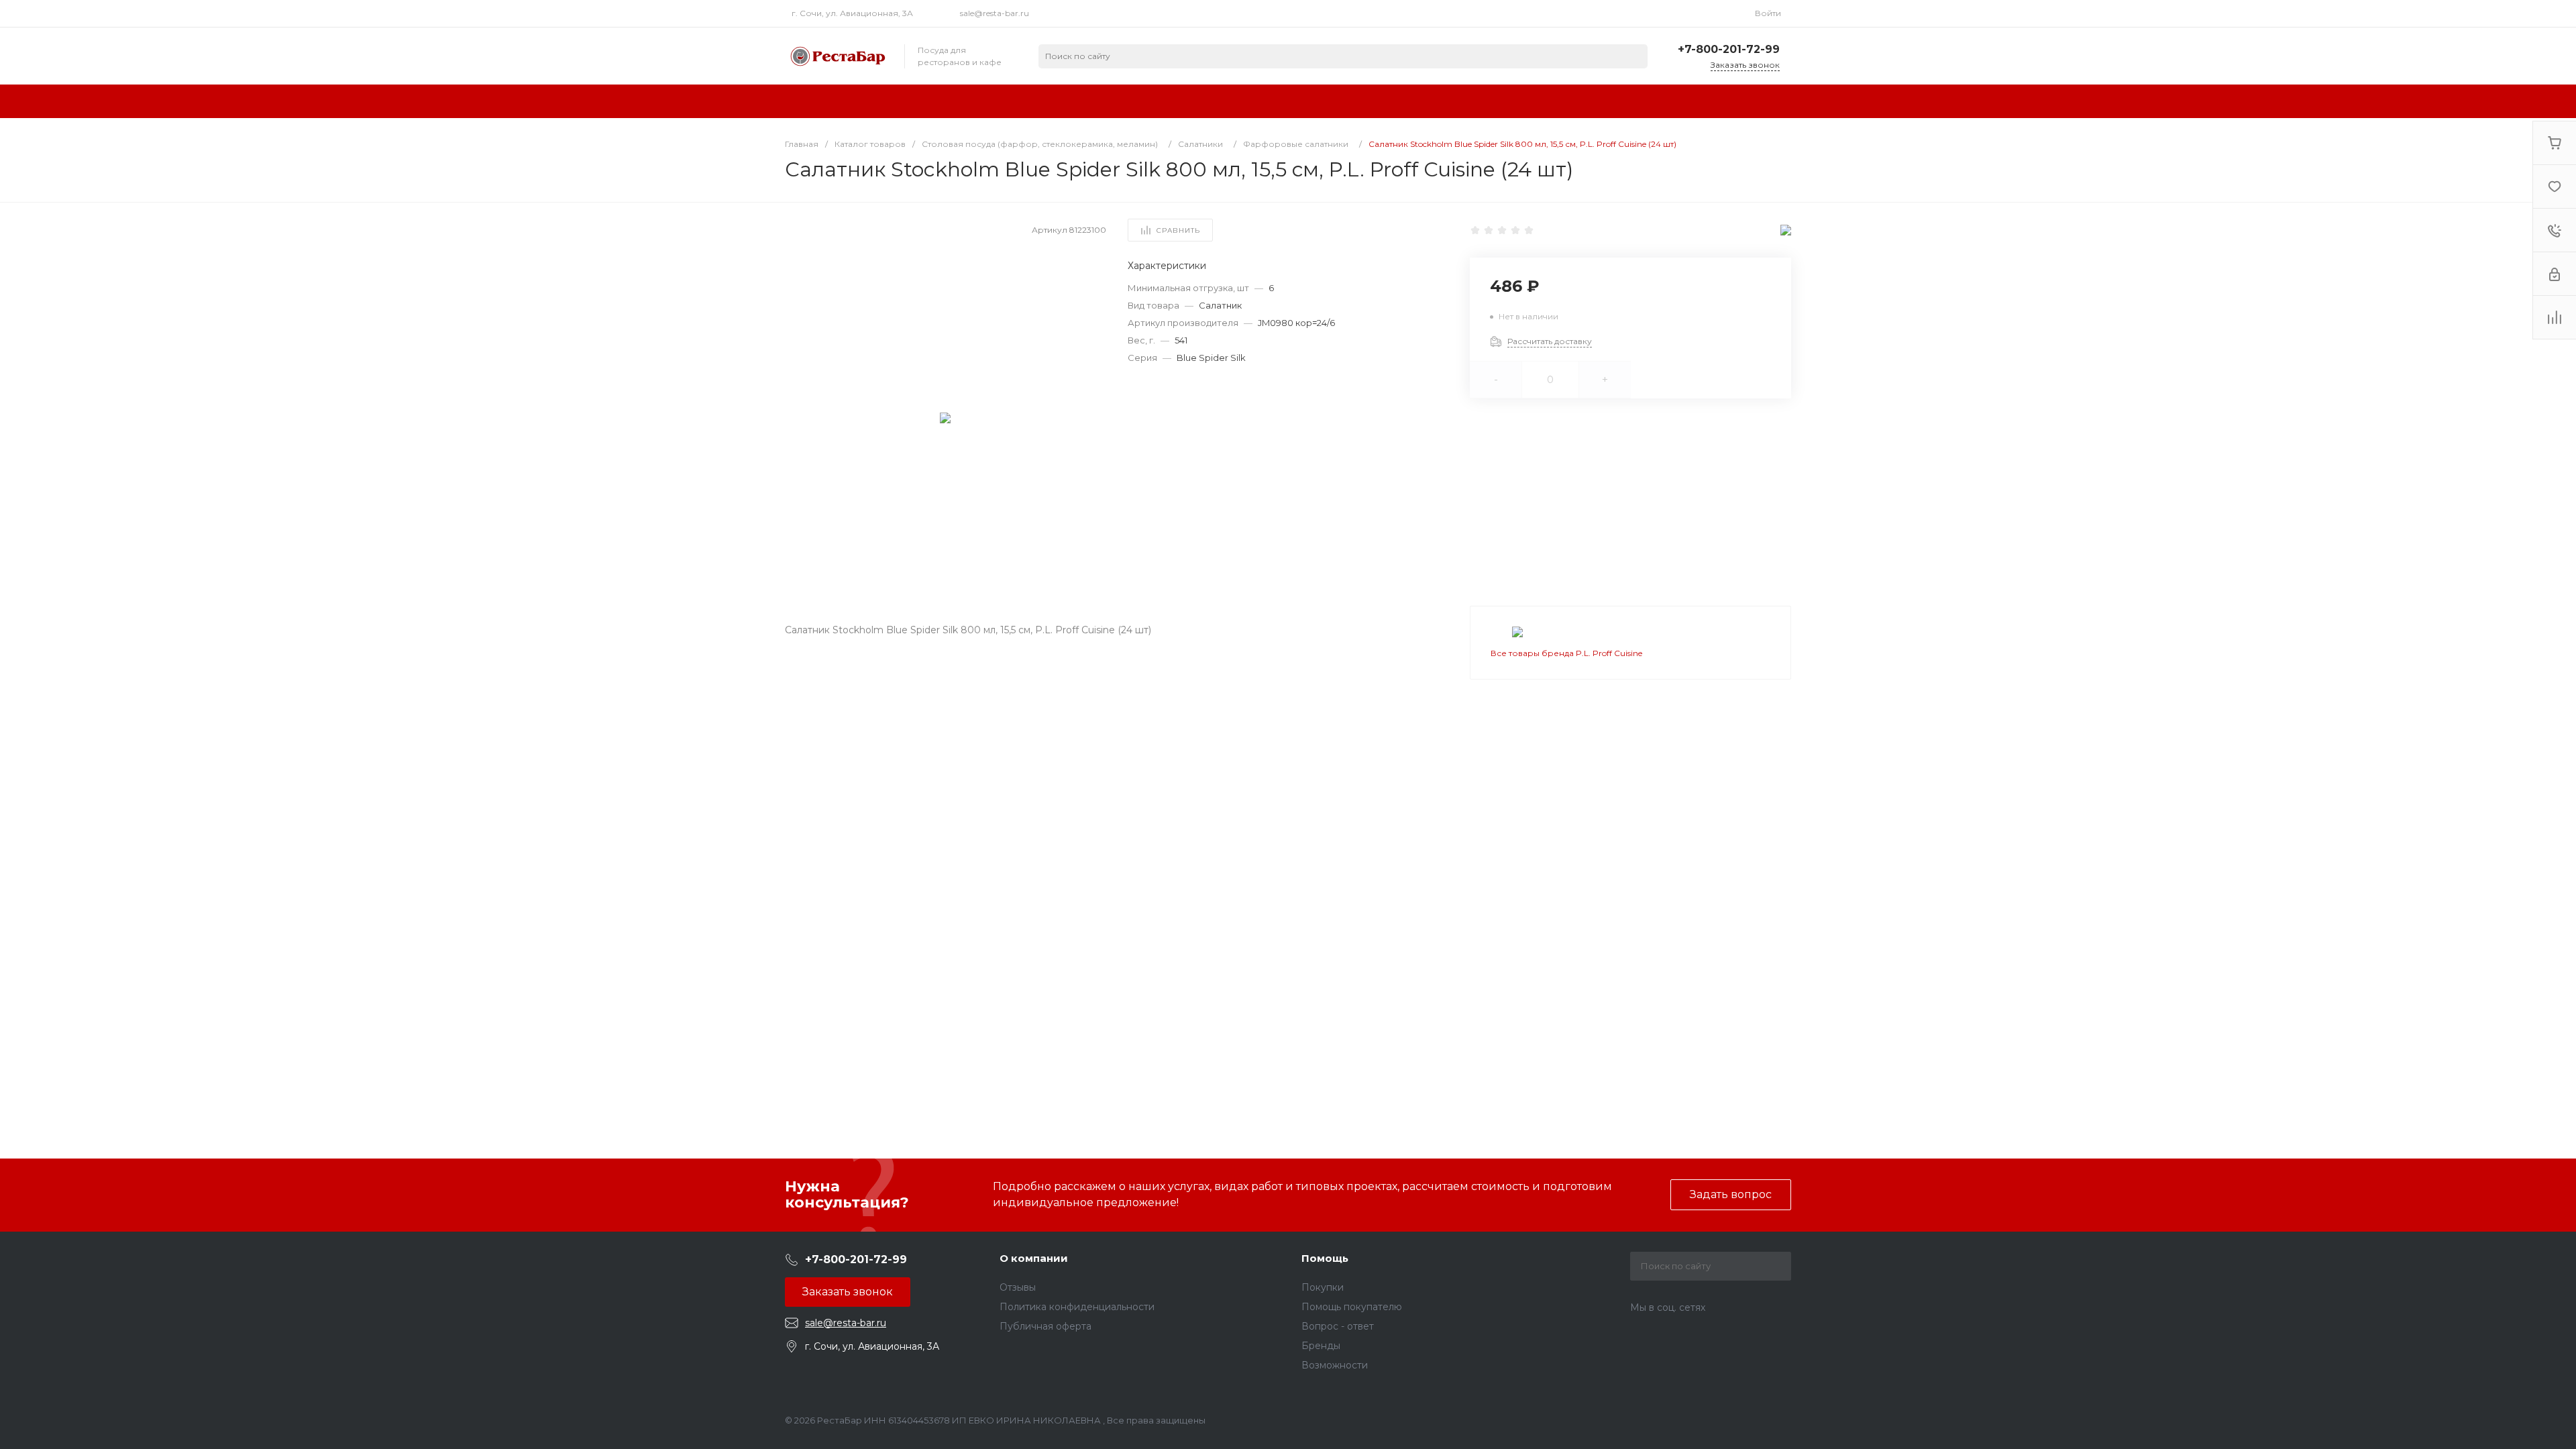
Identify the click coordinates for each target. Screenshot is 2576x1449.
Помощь (1325, 1258)
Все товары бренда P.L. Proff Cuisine (1566, 653)
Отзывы (1018, 1287)
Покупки (1323, 1287)
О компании (1034, 1258)
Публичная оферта (1045, 1326)
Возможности (1335, 1365)
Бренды (1321, 1346)
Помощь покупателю (1352, 1307)
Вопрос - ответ (1338, 1326)
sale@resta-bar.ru (995, 13)
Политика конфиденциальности (1077, 1307)
